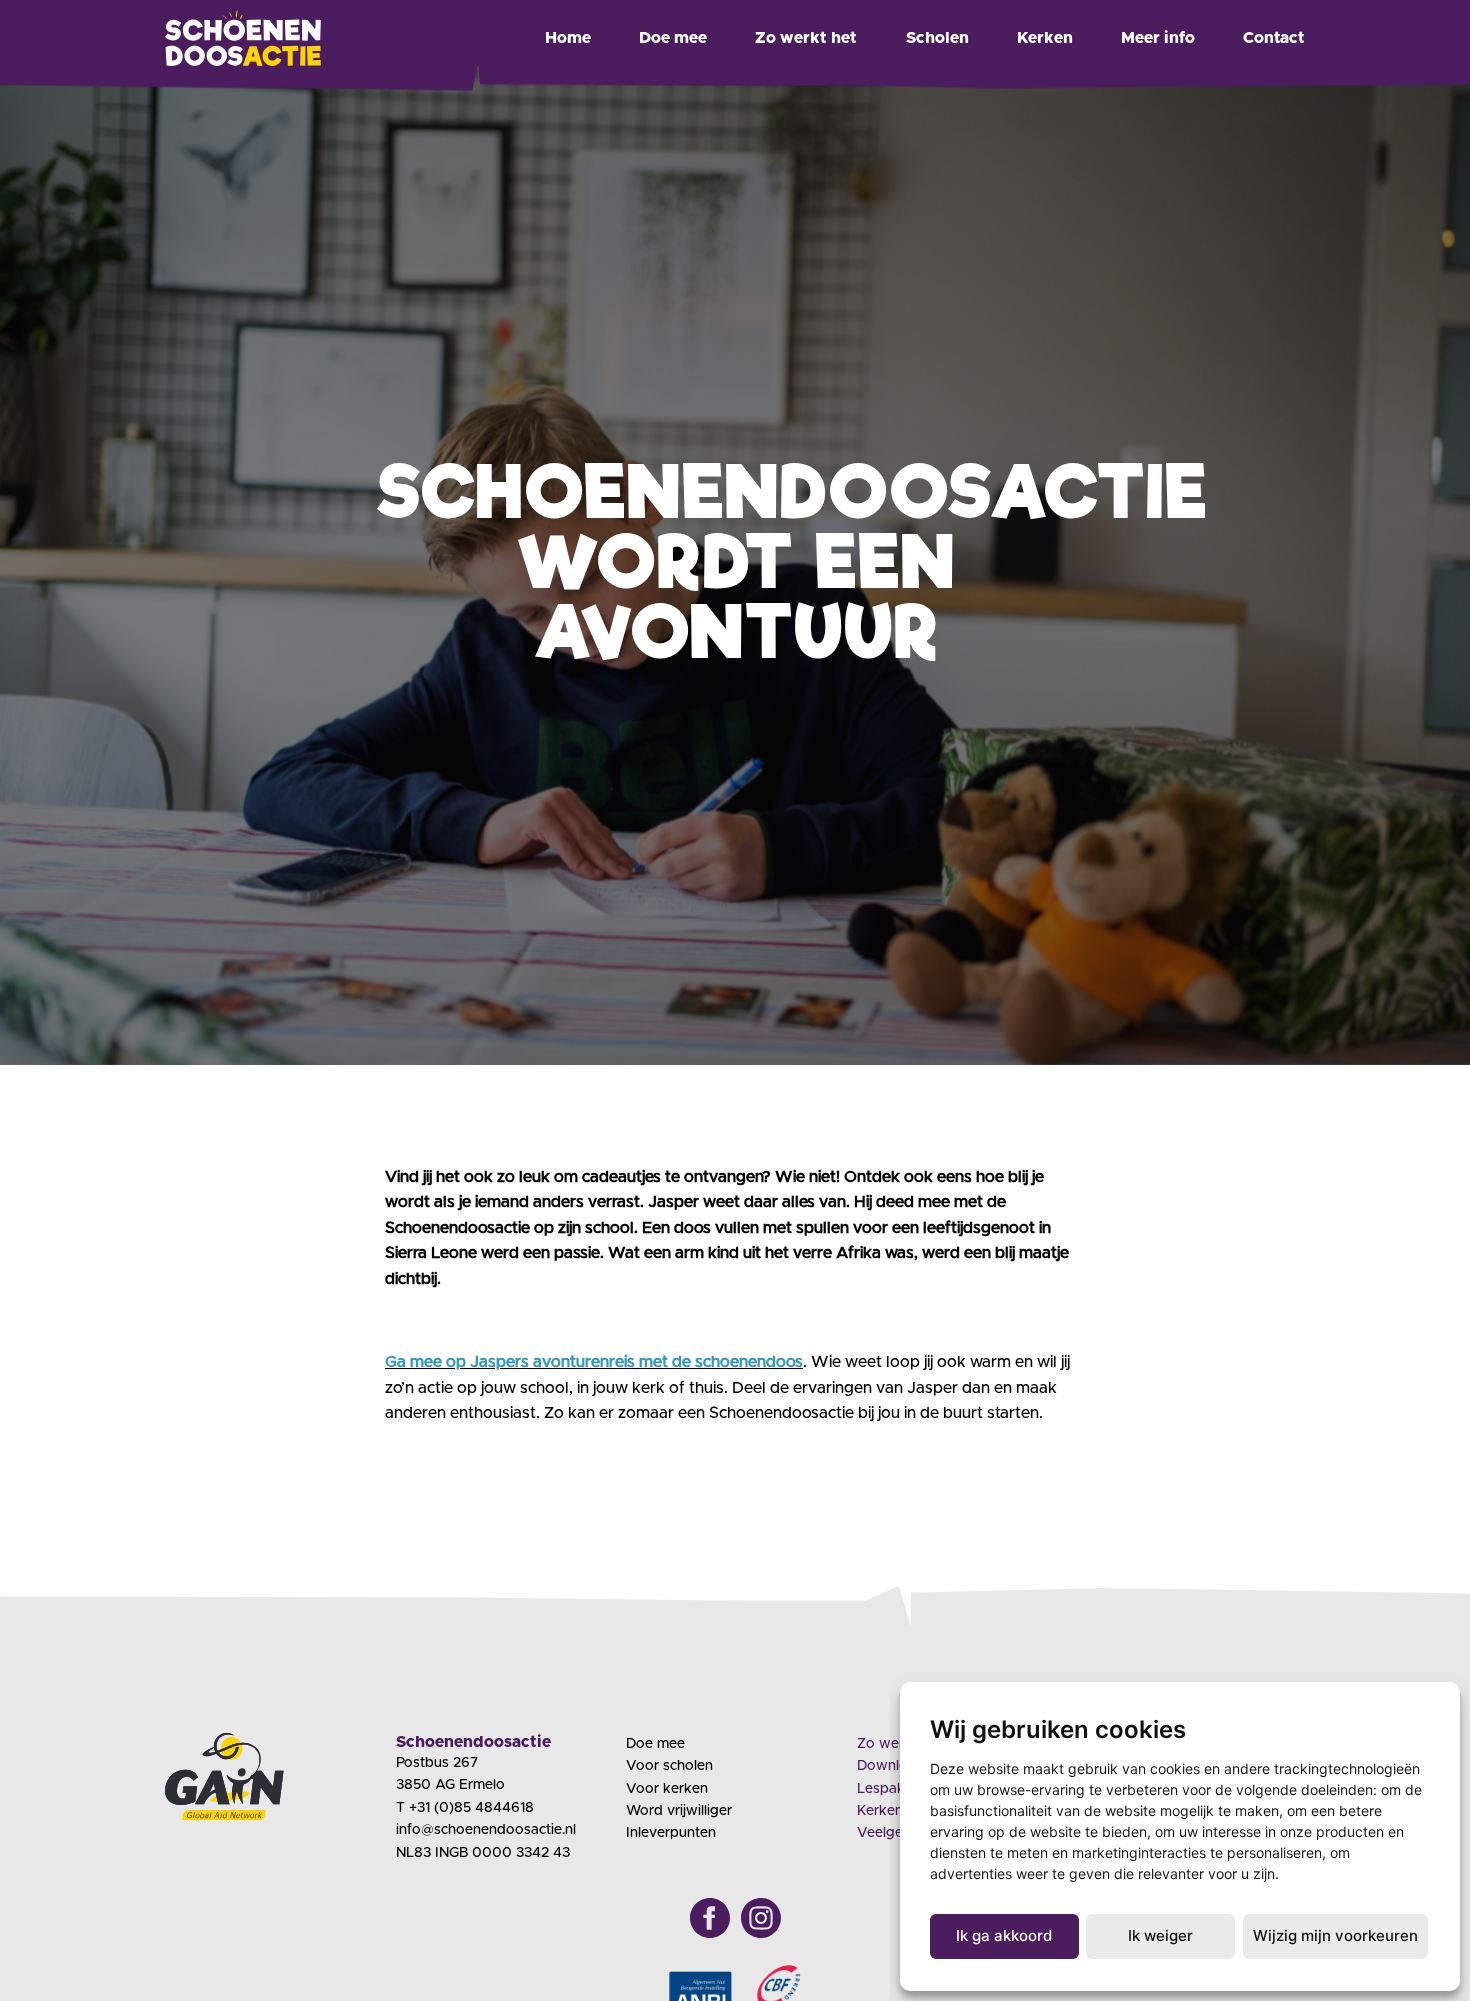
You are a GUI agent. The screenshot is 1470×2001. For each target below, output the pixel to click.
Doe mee (673, 38)
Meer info (1158, 38)
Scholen (937, 38)
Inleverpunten (671, 1833)
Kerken (1045, 38)
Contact (1274, 38)
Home (568, 38)
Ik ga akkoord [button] (1004, 1935)
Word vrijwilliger (679, 1811)
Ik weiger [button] (1160, 1935)
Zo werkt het (806, 38)
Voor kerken (667, 1789)
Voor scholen (669, 1766)
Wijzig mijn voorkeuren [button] (1335, 1935)
